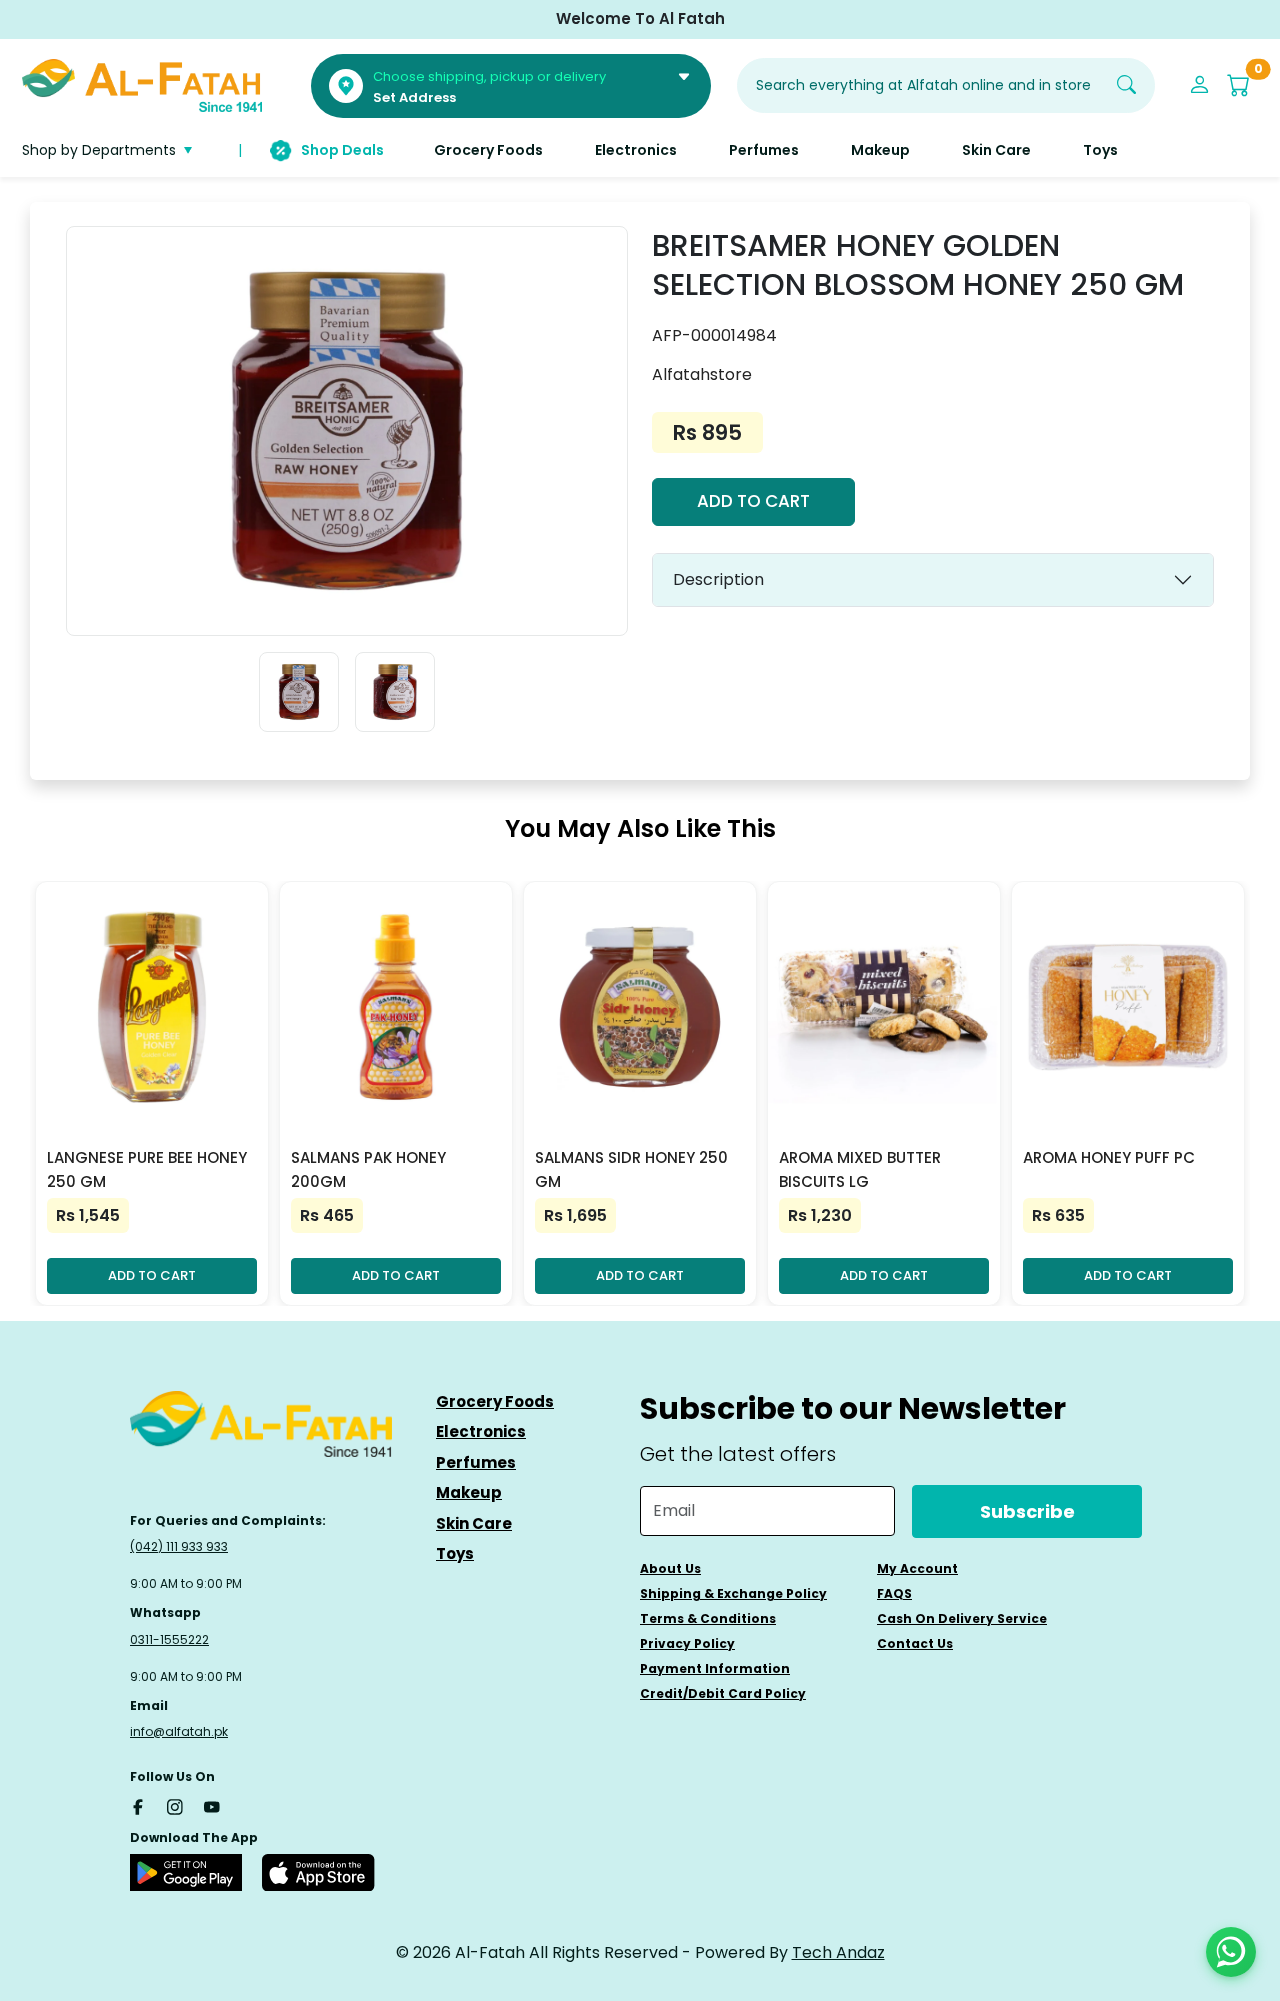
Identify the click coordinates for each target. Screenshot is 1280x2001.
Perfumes (476, 1462)
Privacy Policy (687, 1643)
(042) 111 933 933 (179, 1546)
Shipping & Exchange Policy (733, 1593)
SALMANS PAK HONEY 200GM (368, 1169)
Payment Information (715, 1668)
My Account (917, 1568)
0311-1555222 (169, 1639)
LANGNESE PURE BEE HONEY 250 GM (147, 1169)
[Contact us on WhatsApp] (1231, 1952)
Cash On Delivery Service (962, 1618)
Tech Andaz (838, 1952)
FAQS (894, 1593)
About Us (670, 1568)
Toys (455, 1553)
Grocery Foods (495, 1401)
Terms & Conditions (708, 1618)
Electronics (481, 1431)
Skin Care (474, 1523)
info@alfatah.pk (179, 1731)
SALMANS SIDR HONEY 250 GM (631, 1169)
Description (718, 579)
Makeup (469, 1492)
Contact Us (915, 1643)
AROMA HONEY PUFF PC (1109, 1157)
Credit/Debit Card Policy (723, 1693)
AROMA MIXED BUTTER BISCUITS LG (860, 1169)
